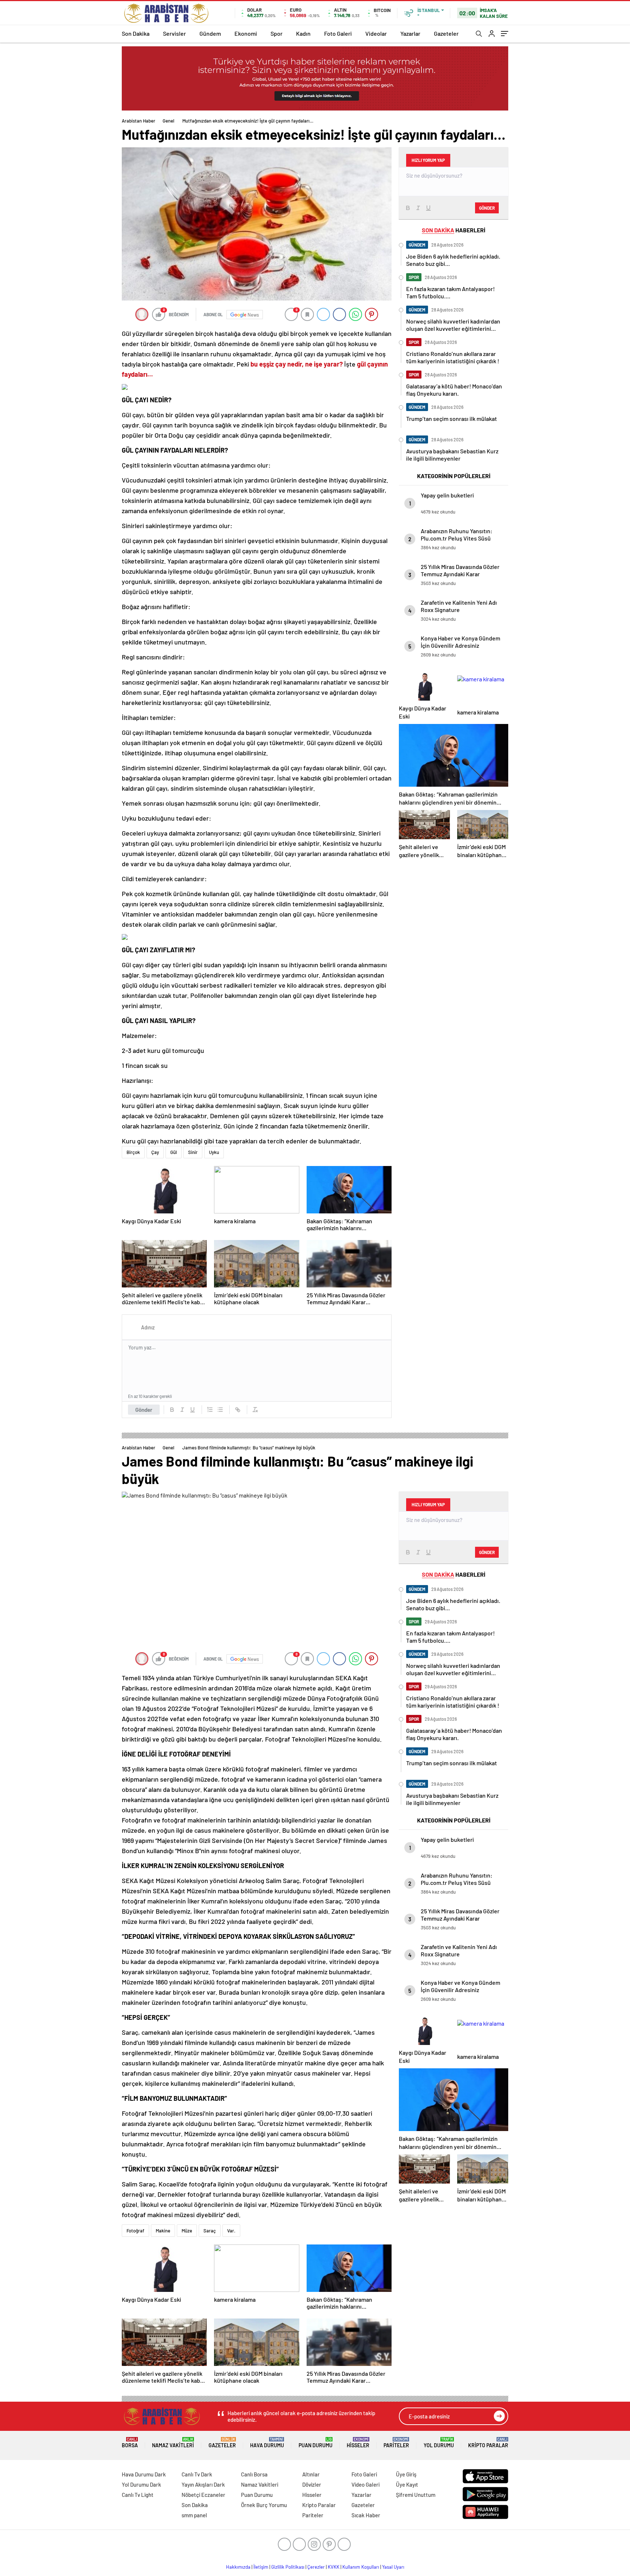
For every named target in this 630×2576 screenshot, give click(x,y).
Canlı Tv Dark (197, 2474)
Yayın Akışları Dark (203, 2484)
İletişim (261, 2567)
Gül (174, 1152)
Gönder (144, 1410)
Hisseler (358, 2443)
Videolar (376, 33)
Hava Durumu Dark (144, 2474)
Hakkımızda (238, 2567)
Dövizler (312, 2484)
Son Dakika (136, 33)
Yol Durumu (439, 2443)
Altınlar (311, 2474)
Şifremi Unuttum (416, 2495)
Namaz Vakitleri (173, 2443)
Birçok (133, 1152)
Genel (168, 121)
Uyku (214, 1152)
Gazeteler (446, 33)
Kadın (303, 33)
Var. (231, 2231)
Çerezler (316, 2567)
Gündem (210, 33)
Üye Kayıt (407, 2484)
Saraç (210, 2231)
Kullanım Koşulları (361, 2567)
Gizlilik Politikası (288, 2567)
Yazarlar (410, 33)
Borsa (130, 2443)
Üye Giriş (406, 2474)
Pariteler (396, 2443)
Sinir (193, 1152)
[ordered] (210, 1410)
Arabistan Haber (139, 121)
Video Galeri (365, 2484)
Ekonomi (246, 33)
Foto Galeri (338, 33)
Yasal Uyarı (393, 2567)
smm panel (194, 2515)
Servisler (174, 33)
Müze (187, 2231)
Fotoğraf (135, 2231)
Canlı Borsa (254, 2474)
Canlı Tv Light (138, 2495)
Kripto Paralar (488, 2443)
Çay (155, 1152)
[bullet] (220, 1410)
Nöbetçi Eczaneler (203, 2495)
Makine (163, 2231)
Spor (277, 33)
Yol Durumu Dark (141, 2484)
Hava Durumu (267, 2443)
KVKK (334, 2567)
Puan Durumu (316, 2443)
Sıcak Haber (366, 2515)
